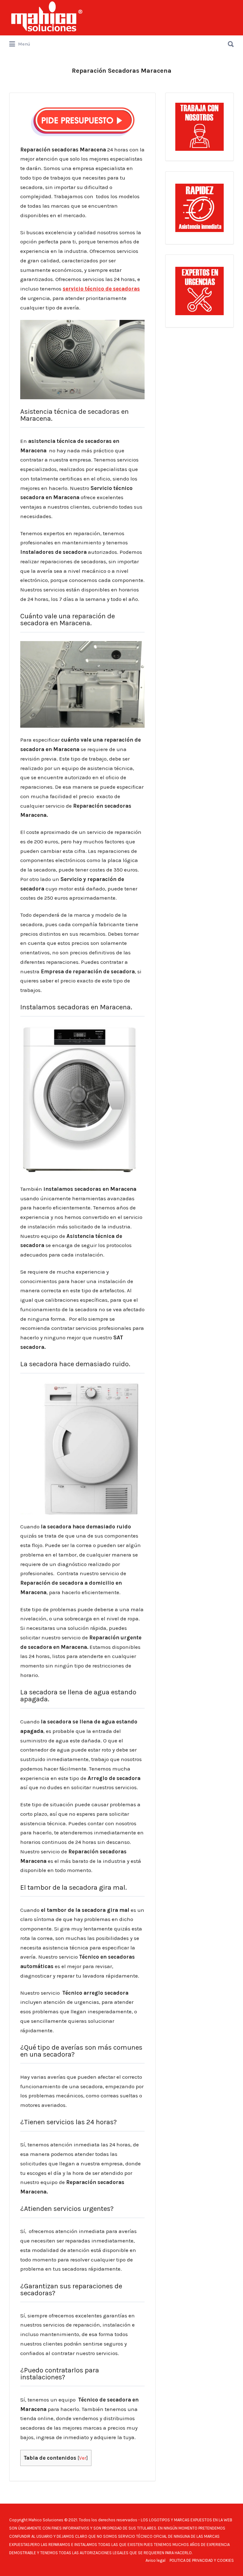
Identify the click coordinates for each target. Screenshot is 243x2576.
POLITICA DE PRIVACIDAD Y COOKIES (202, 2560)
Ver (83, 2458)
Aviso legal (156, 2560)
